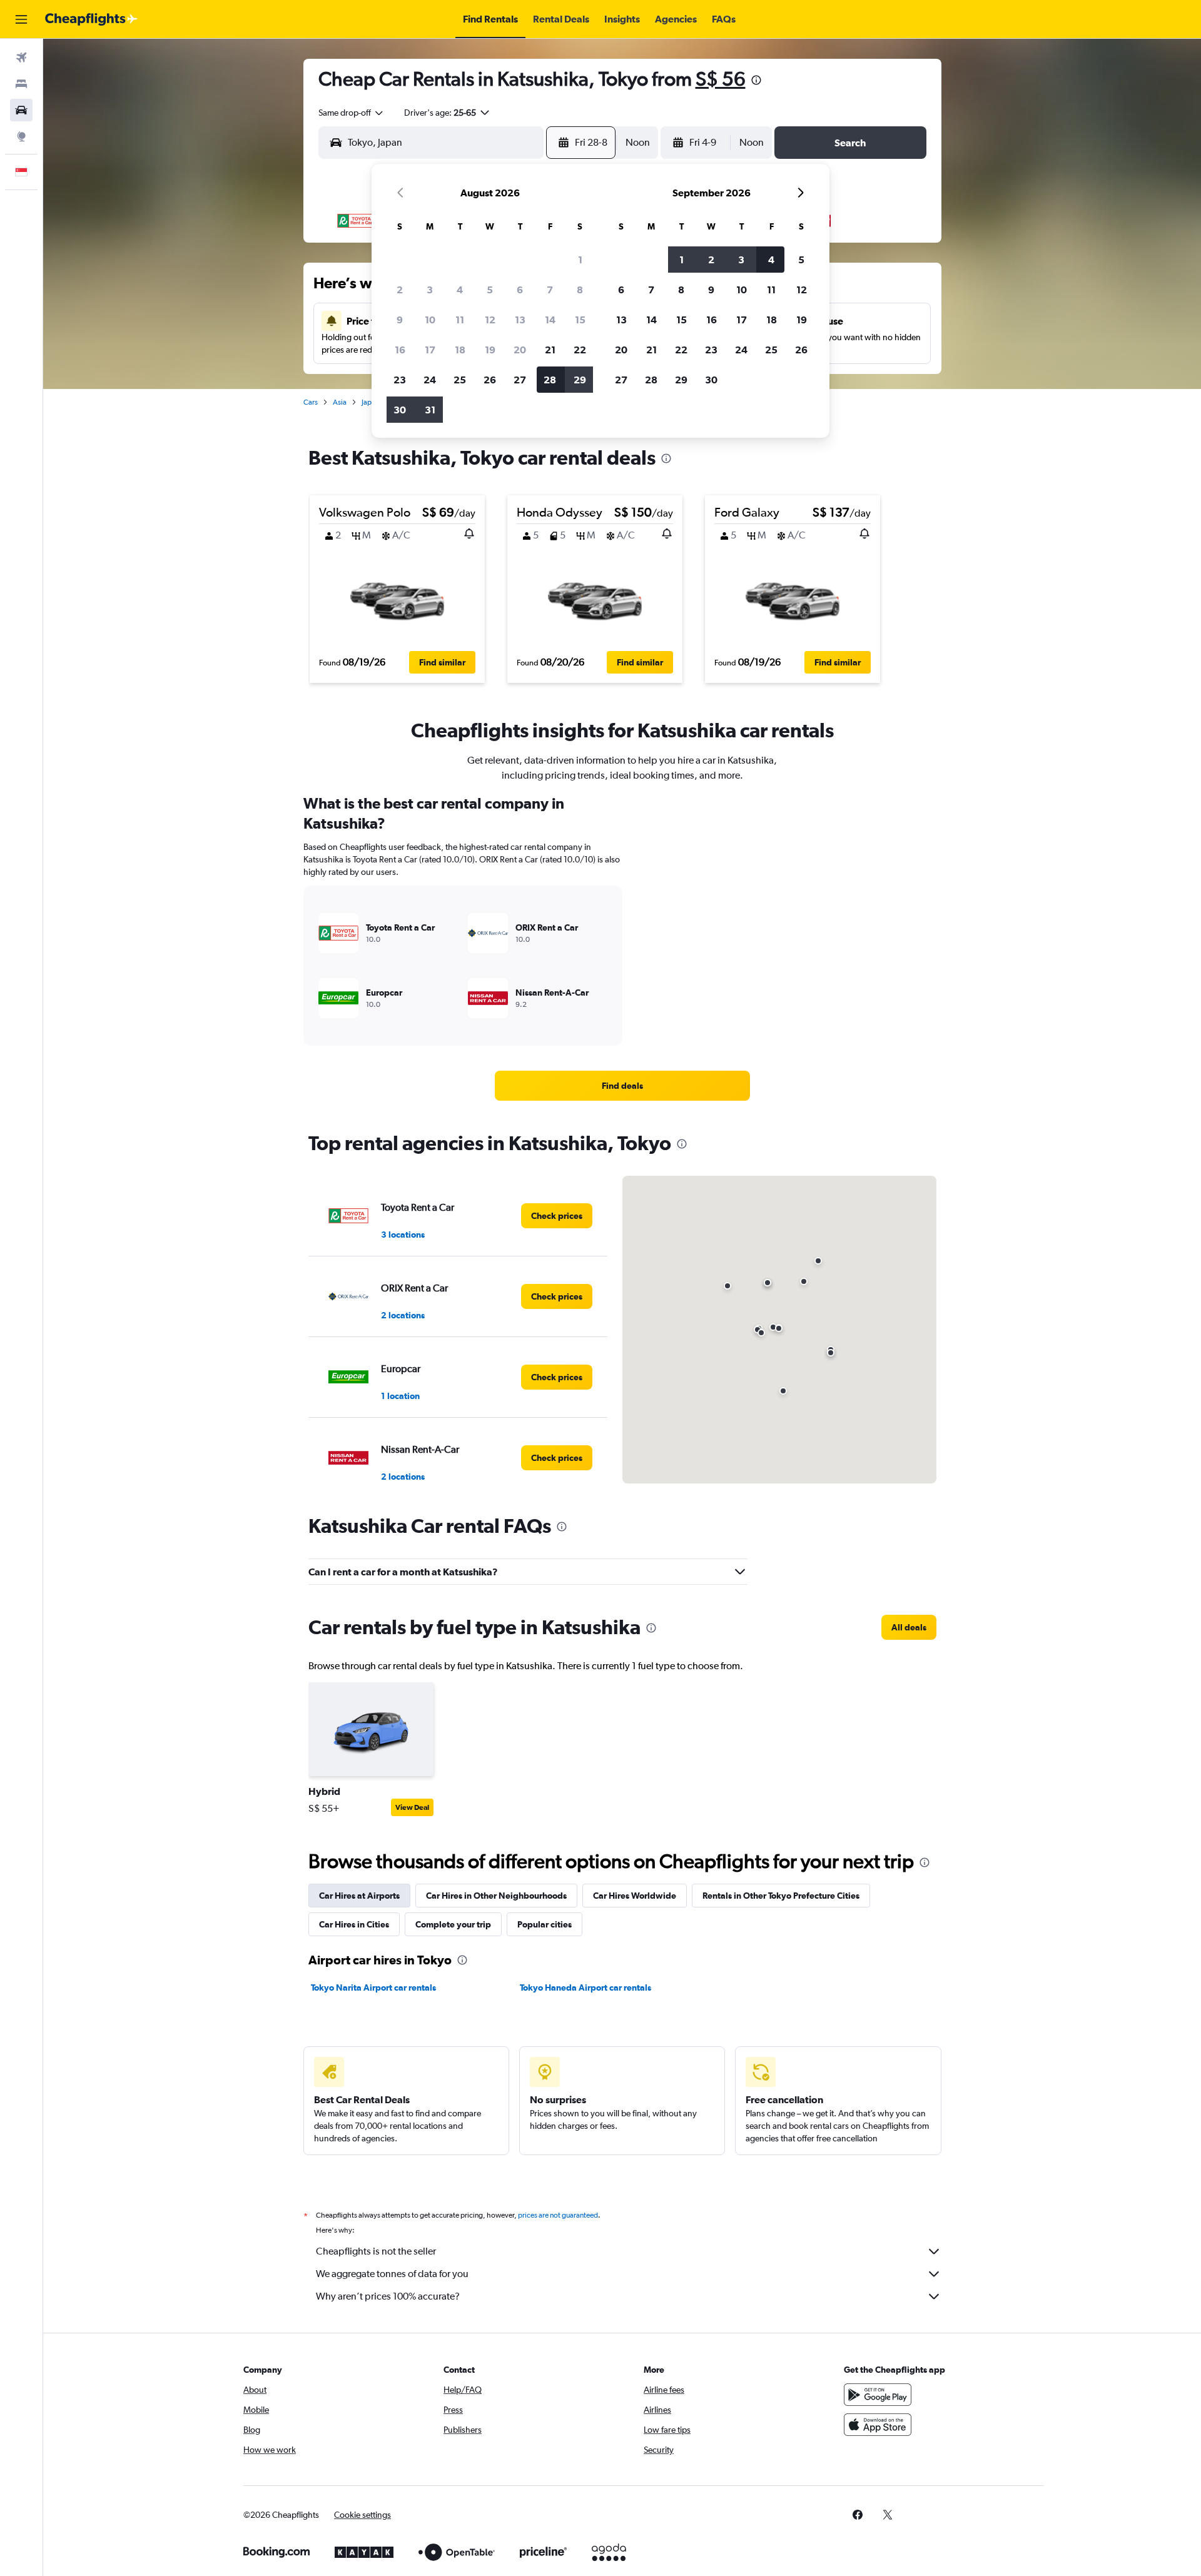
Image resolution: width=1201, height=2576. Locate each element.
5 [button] (490, 290)
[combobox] (352, 113)
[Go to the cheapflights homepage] (91, 19)
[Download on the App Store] (878, 2425)
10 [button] (430, 320)
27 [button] (520, 380)
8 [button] (580, 290)
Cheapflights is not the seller (376, 2251)
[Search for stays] (21, 84)
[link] (622, 1086)
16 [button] (400, 350)
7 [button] (550, 290)
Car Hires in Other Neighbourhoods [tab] (496, 1896)
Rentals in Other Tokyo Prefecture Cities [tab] (781, 1896)
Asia (340, 402)
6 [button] (520, 290)
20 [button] (520, 350)
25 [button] (460, 380)
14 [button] (550, 320)
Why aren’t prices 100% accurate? (388, 2296)
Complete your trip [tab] (453, 1924)
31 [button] (430, 410)
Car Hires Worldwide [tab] (635, 1896)
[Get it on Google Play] (878, 2395)
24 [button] (430, 380)
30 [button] (400, 410)
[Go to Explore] (21, 136)
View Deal (412, 1807)
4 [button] (460, 290)
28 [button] (550, 380)
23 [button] (400, 380)
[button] (21, 19)
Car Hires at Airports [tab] (359, 1896)
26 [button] (490, 380)
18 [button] (460, 350)
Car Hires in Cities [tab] (354, 1924)
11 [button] (460, 320)
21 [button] (550, 350)
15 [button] (580, 320)
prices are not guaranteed (558, 2215)
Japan (370, 402)
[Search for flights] (21, 58)
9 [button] (400, 320)
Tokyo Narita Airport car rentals (373, 1988)
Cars (311, 402)
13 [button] (520, 320)
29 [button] (580, 380)
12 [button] (490, 320)
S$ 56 (721, 78)
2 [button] (400, 290)
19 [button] (490, 350)
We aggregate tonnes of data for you (392, 2274)
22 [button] (580, 350)
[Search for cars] (21, 110)
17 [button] (430, 350)
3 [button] (430, 290)
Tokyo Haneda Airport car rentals (585, 1988)
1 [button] (580, 260)
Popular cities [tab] (545, 1924)
